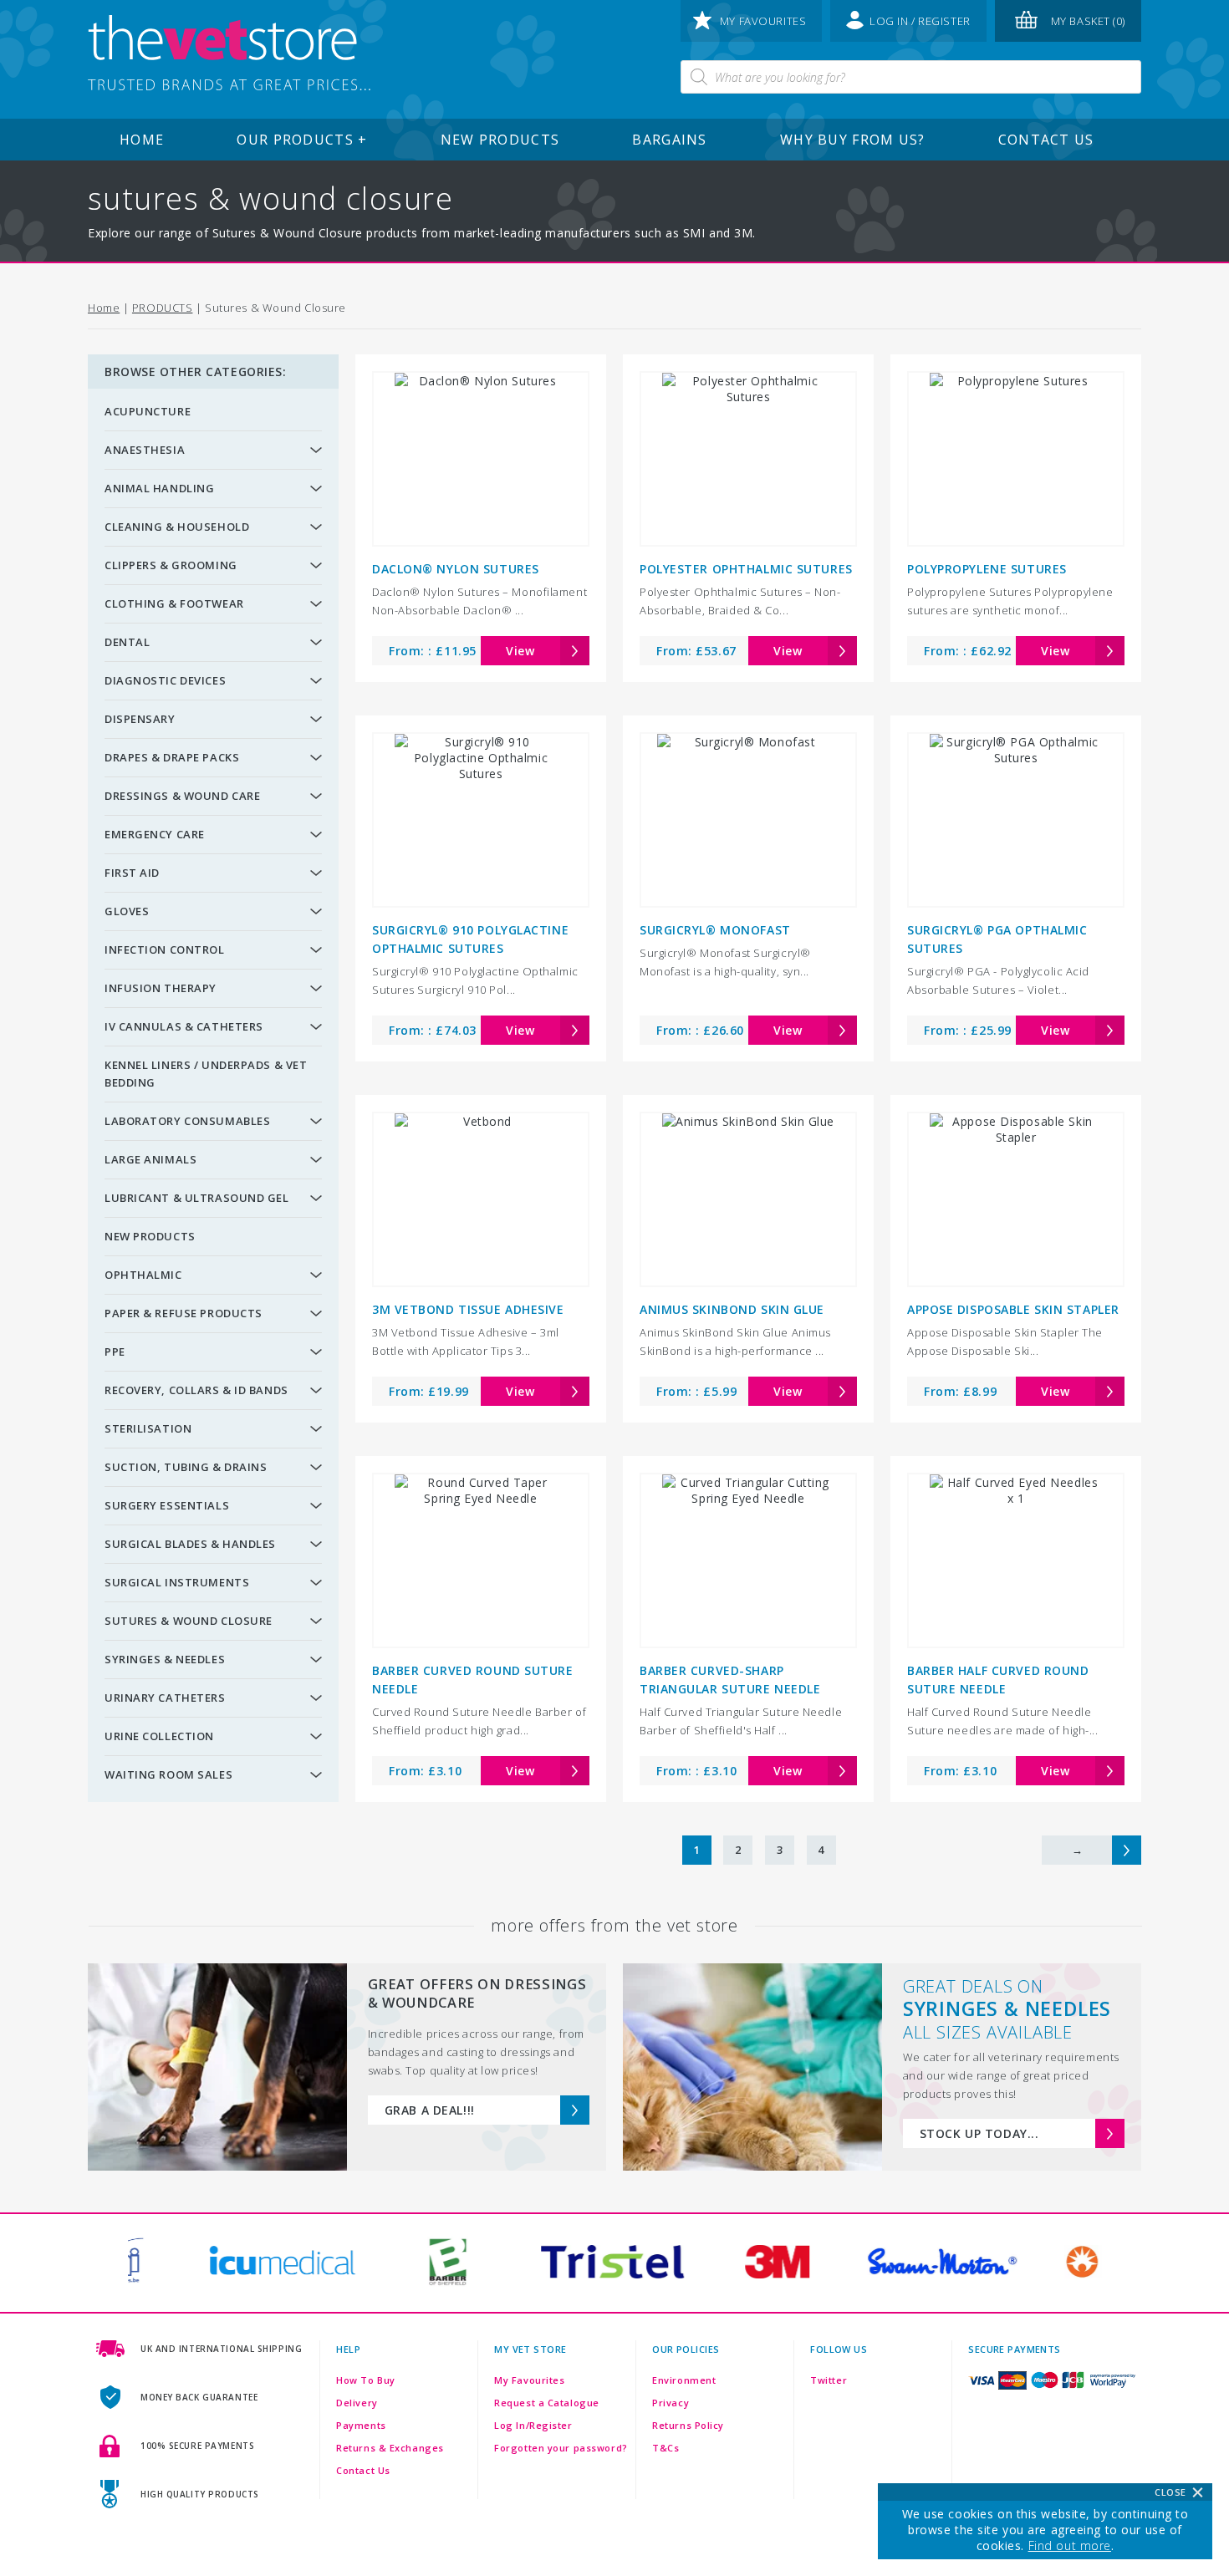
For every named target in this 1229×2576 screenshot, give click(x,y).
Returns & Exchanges (390, 2448)
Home (142, 140)
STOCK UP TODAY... (979, 2133)
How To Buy (366, 2380)
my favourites (763, 21)
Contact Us (1046, 140)
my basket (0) (1088, 21)
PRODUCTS (162, 308)
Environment (684, 2380)
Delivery (357, 2403)
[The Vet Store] (229, 54)
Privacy (671, 2403)
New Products (500, 140)
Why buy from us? (852, 140)
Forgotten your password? (561, 2448)
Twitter (829, 2380)
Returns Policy (688, 2425)
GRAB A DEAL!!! (430, 2110)
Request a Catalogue (547, 2403)
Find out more (1070, 2545)
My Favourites (529, 2380)
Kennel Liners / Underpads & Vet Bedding (206, 1074)
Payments (361, 2425)
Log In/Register (533, 2425)
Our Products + (302, 140)
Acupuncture (148, 411)
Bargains (669, 140)
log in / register (920, 21)
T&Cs (665, 2448)
